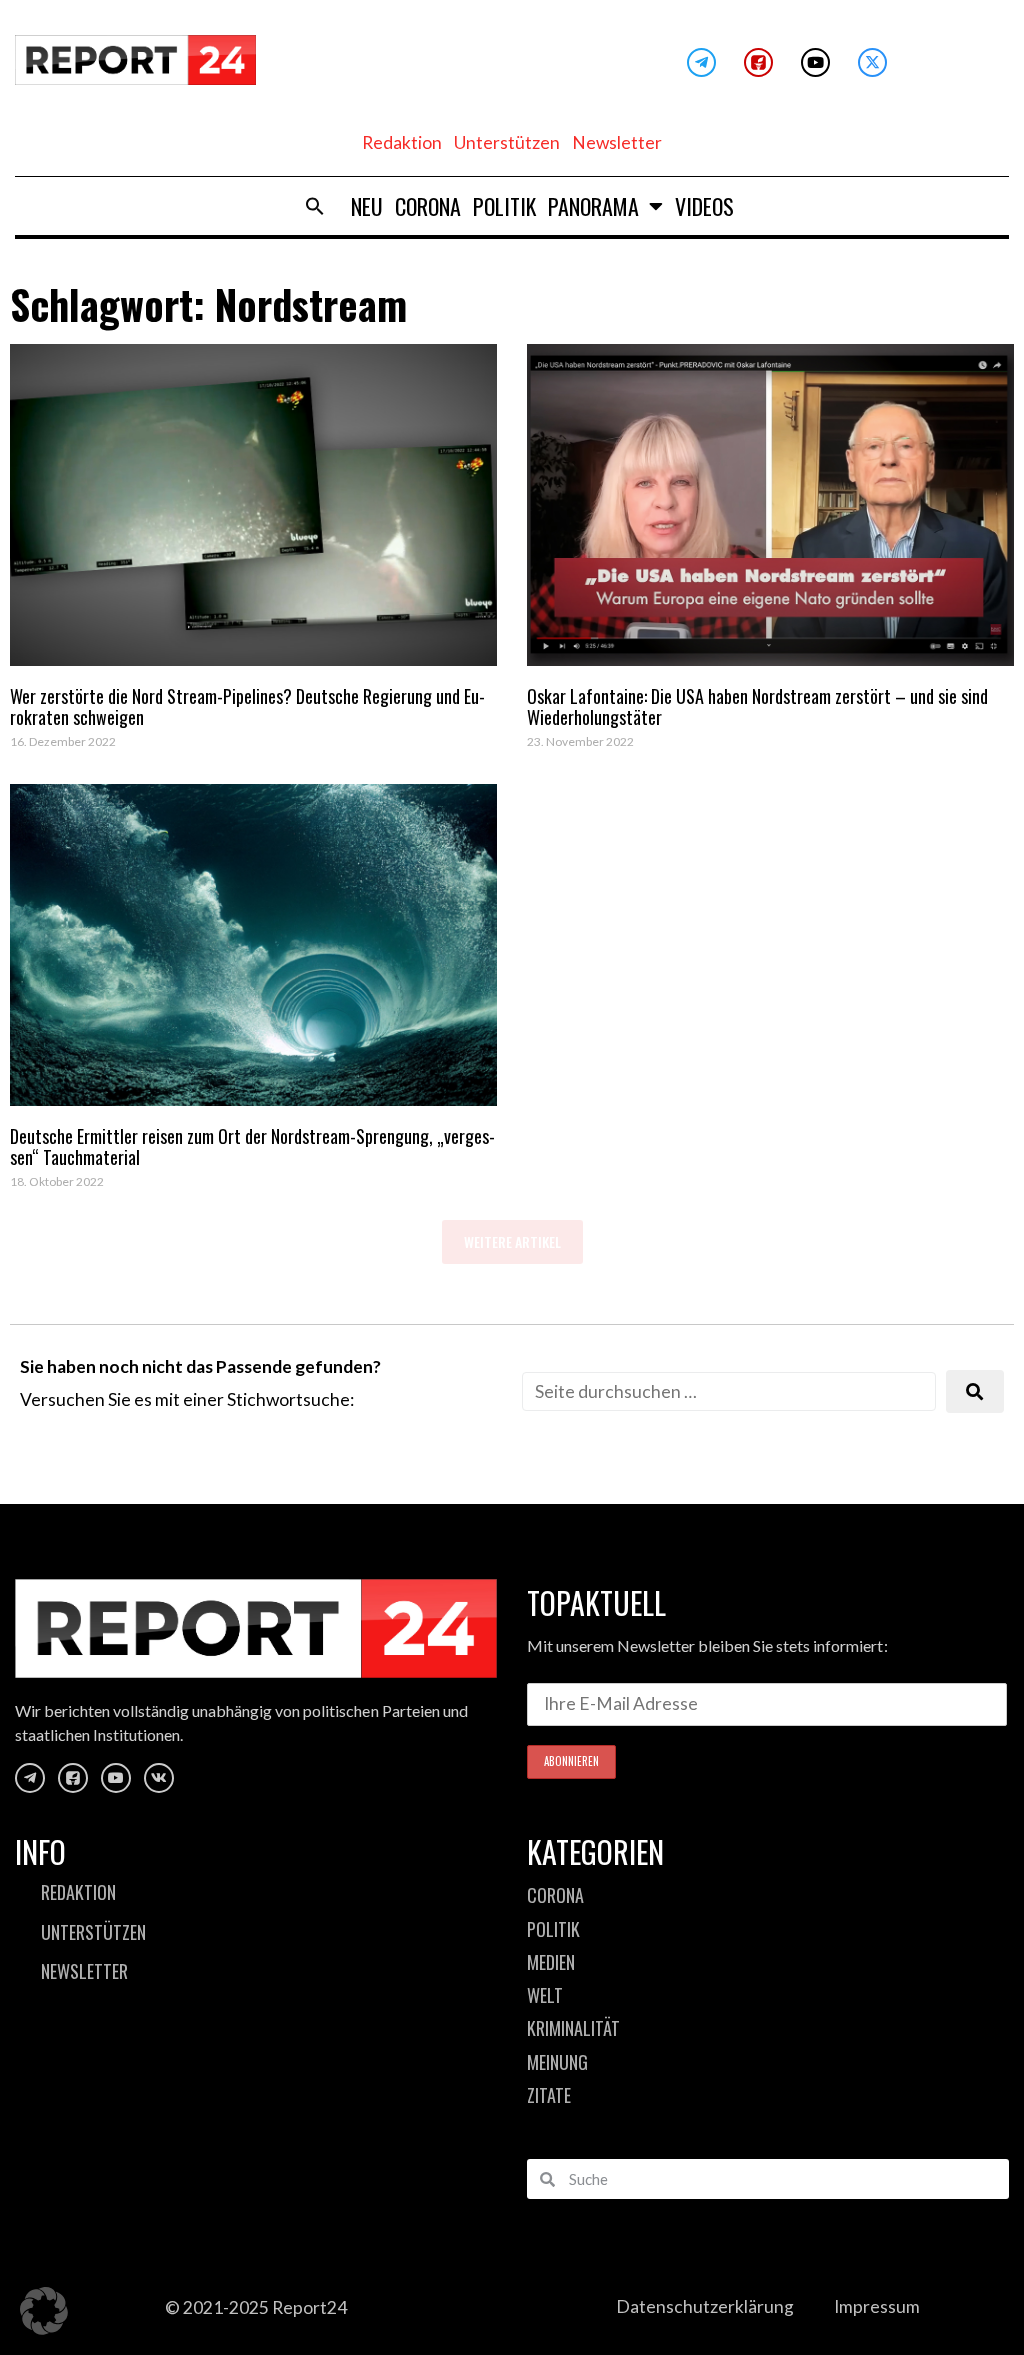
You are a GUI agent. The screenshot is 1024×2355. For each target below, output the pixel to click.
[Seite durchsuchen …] (729, 1391)
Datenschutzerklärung (705, 2306)
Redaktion (402, 142)
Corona (428, 206)
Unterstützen (507, 142)
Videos (704, 206)
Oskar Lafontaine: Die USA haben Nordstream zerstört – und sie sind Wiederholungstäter (757, 707)
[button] (315, 206)
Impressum (877, 2306)
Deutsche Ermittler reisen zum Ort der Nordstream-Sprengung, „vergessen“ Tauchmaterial (252, 1147)
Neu (367, 206)
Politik (504, 206)
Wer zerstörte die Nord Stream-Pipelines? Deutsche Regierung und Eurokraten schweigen (247, 707)
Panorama (593, 206)
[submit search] (975, 1391)
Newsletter (617, 142)
